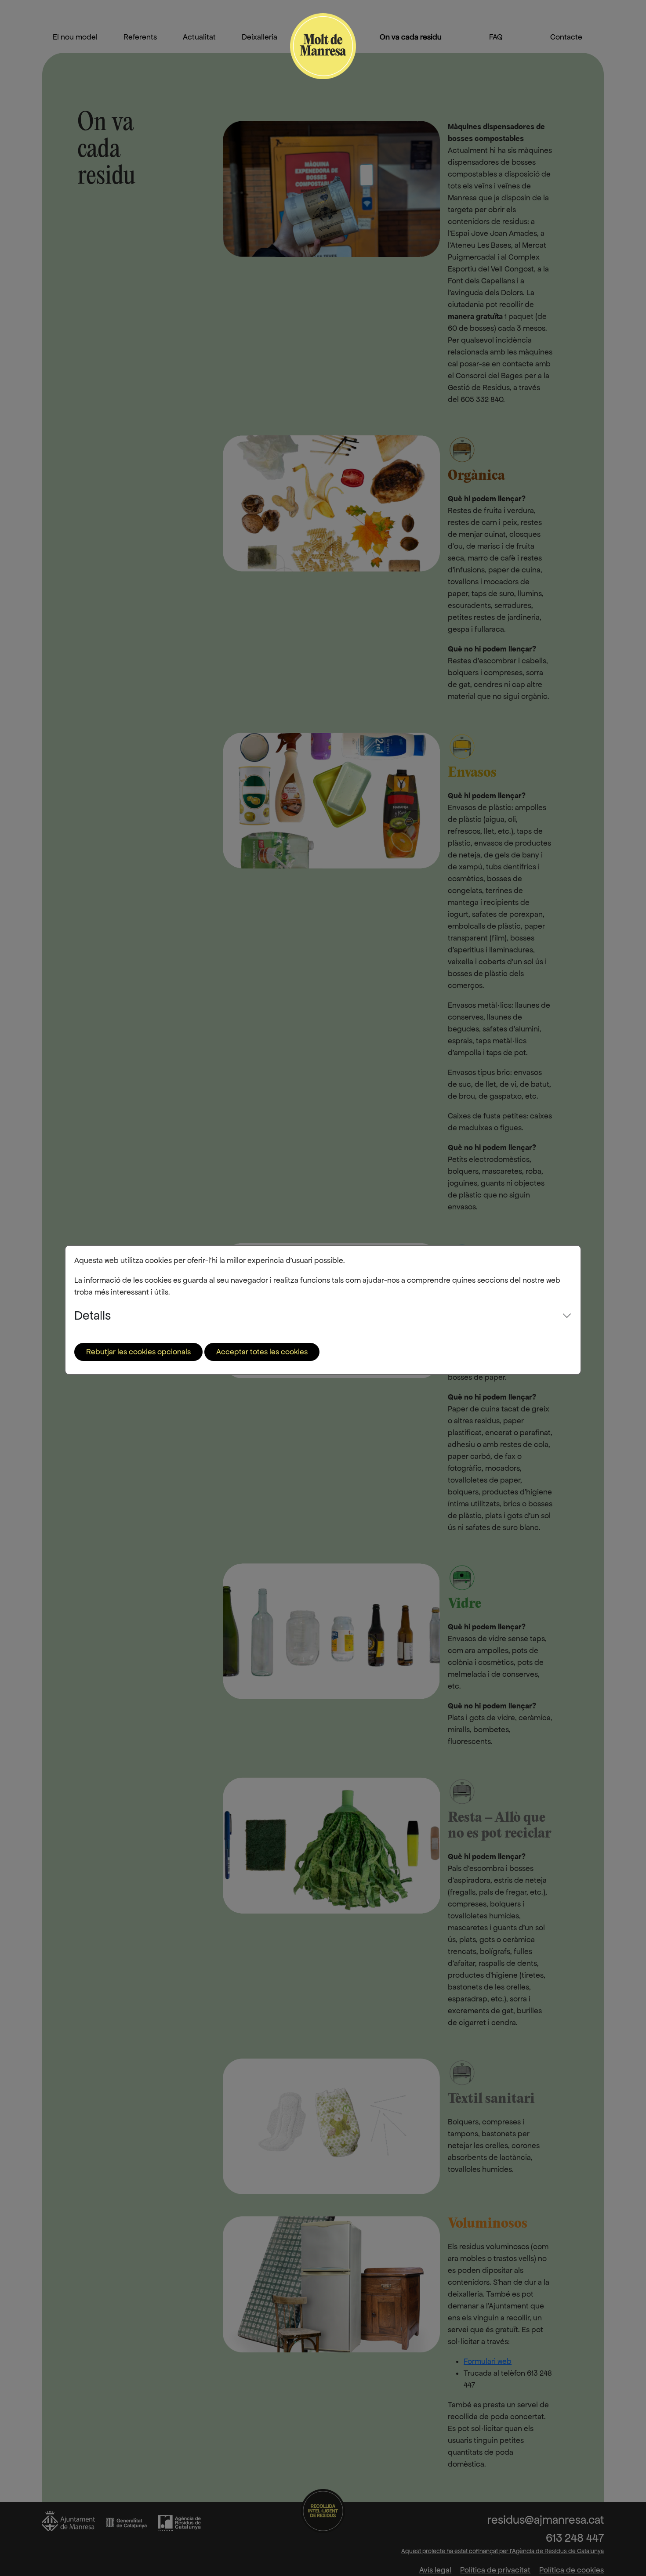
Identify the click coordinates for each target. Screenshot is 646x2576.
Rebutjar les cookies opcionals (138, 1352)
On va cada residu (411, 37)
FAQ (496, 37)
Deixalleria (259, 37)
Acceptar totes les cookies (262, 1352)
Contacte (566, 37)
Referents (140, 37)
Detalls (93, 1315)
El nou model (75, 37)
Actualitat (199, 37)
